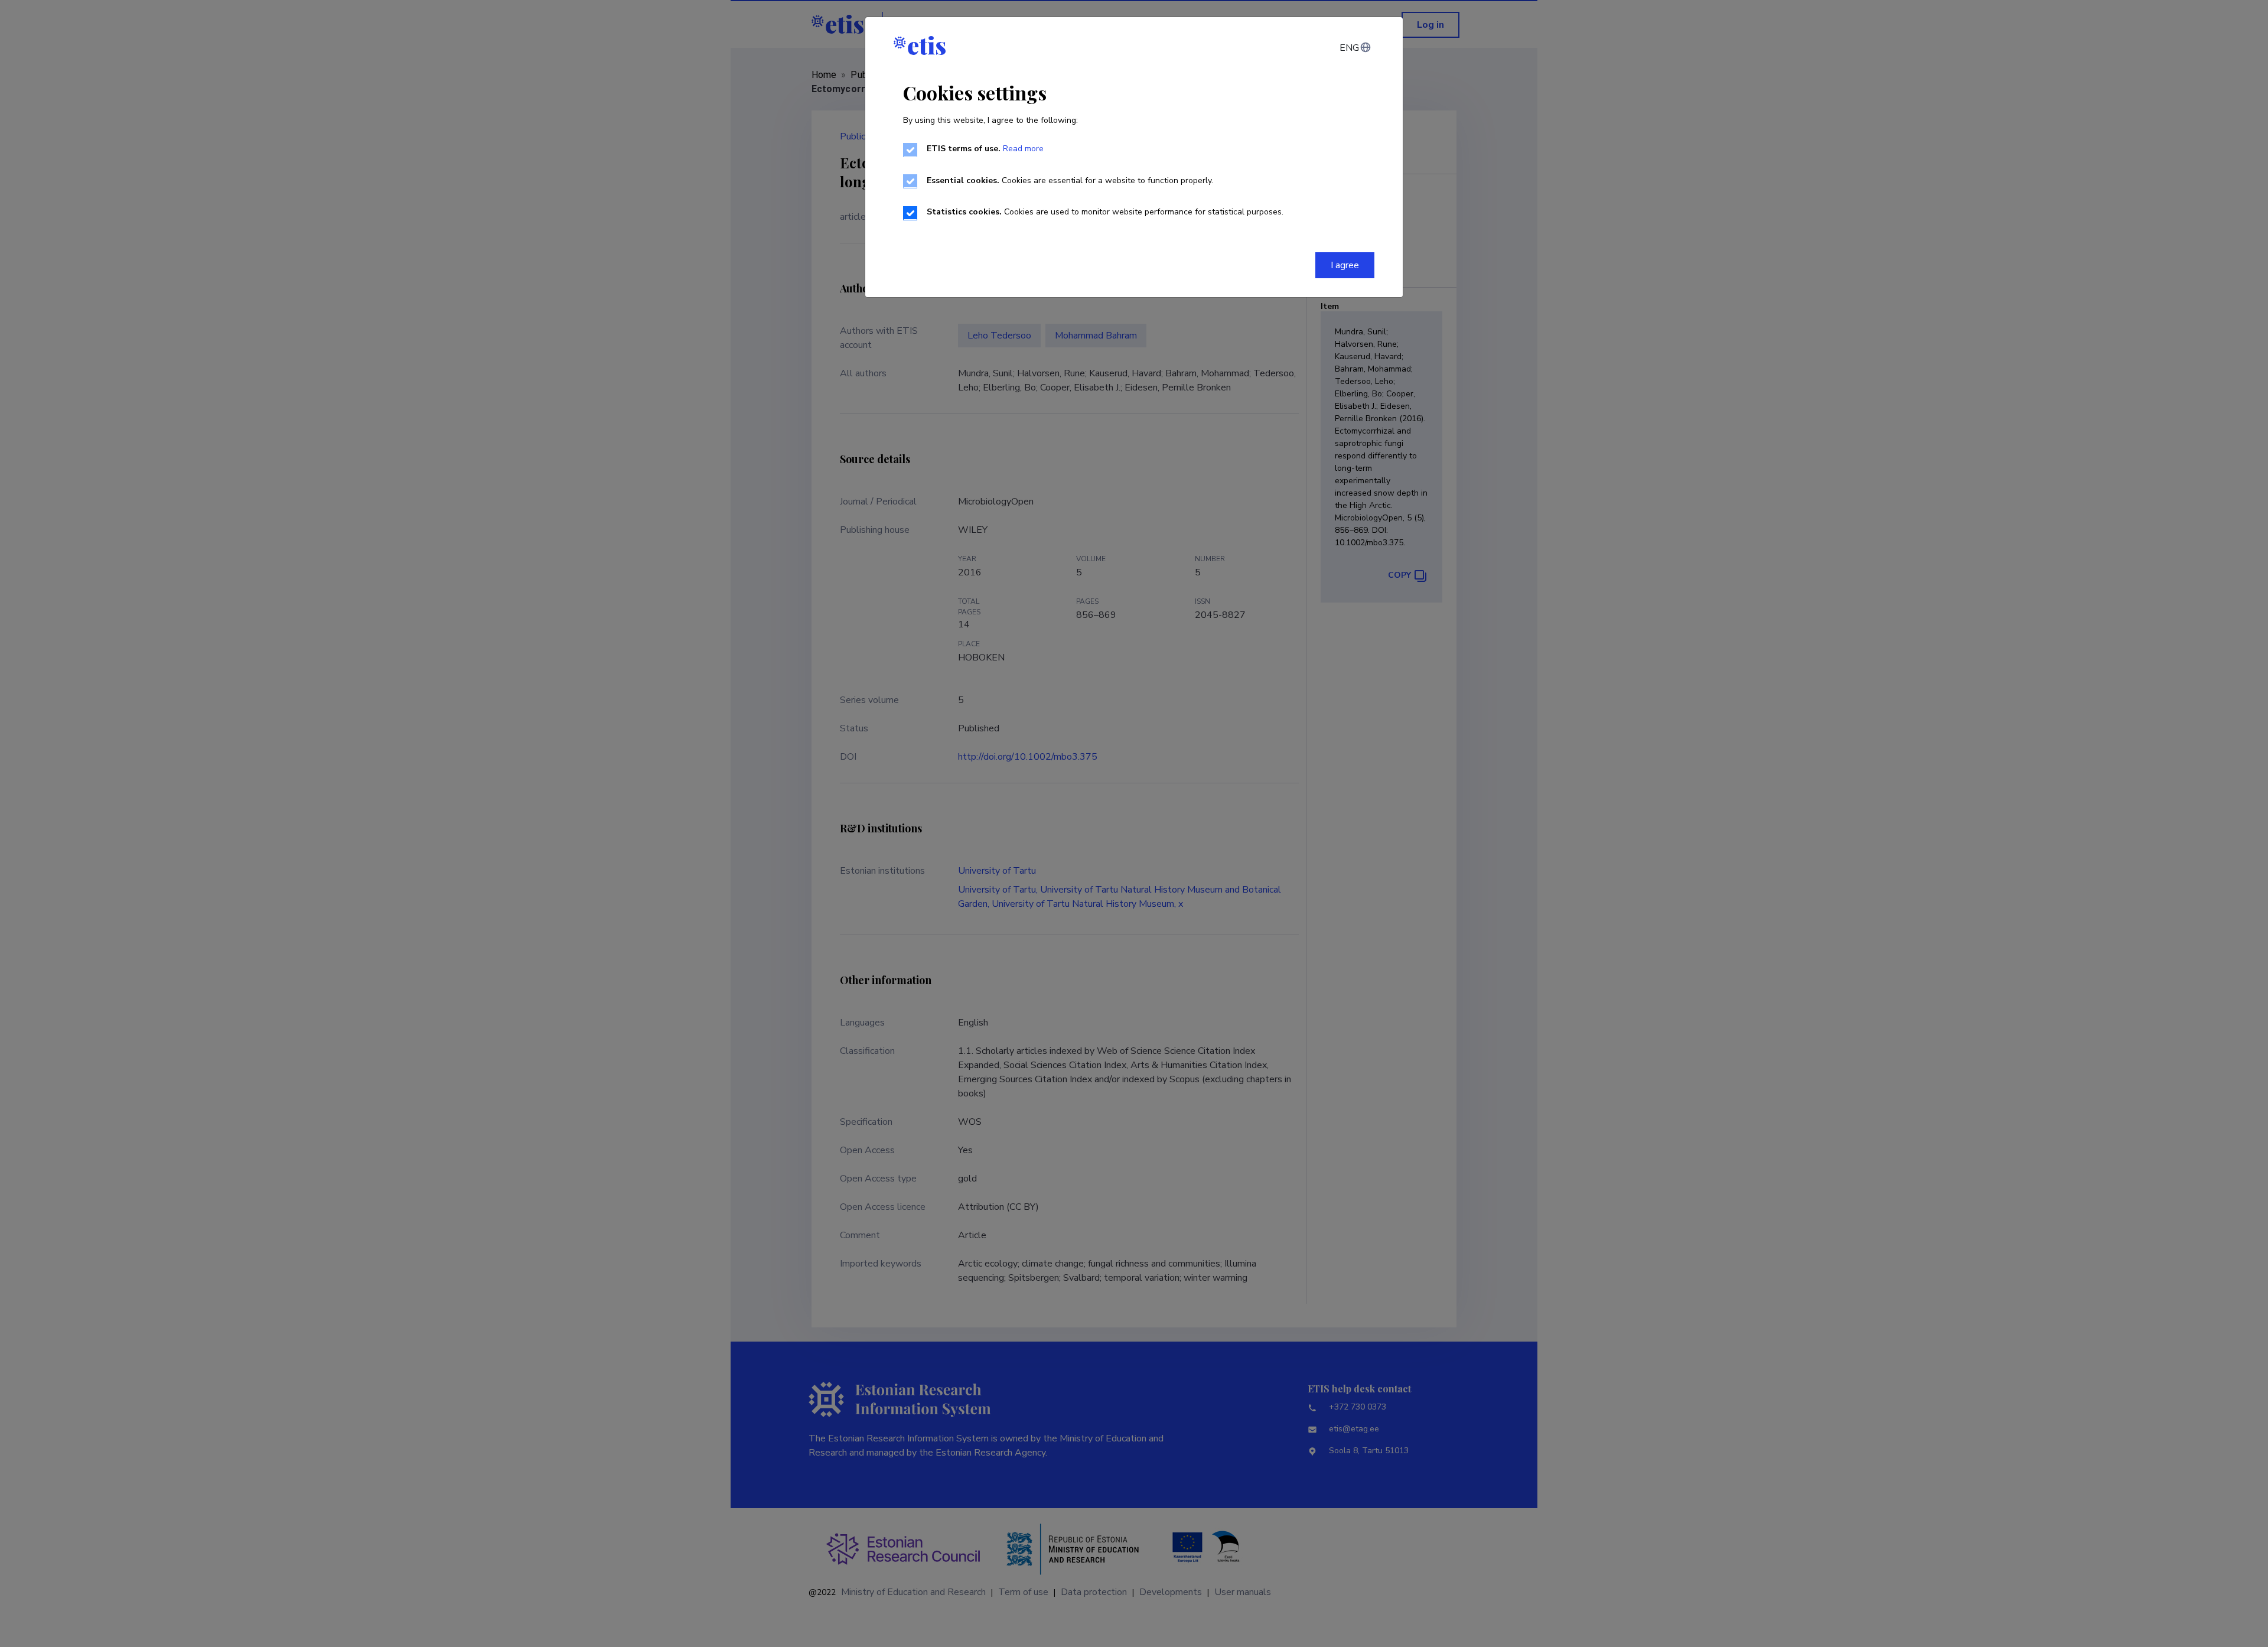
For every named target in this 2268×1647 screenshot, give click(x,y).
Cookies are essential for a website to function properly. (1070, 180)
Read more (1023, 149)
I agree (1345, 265)
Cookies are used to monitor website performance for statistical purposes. (1105, 212)
